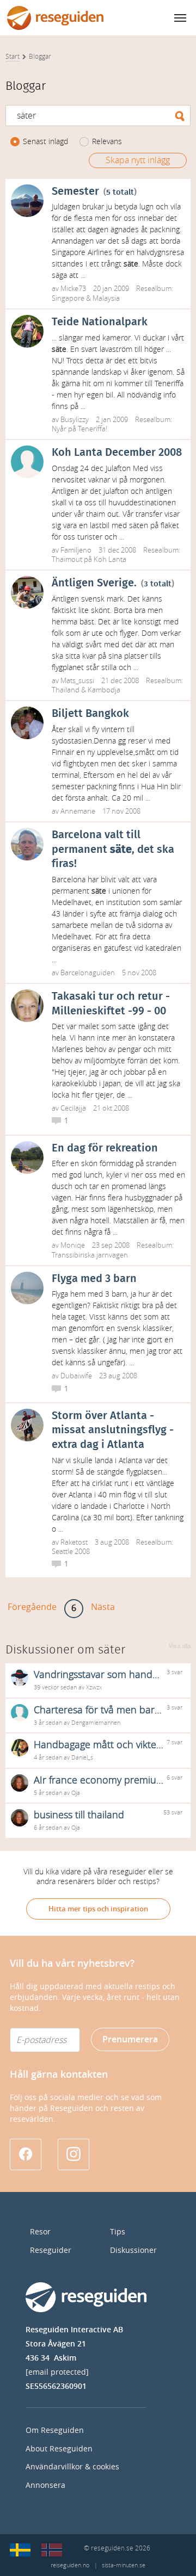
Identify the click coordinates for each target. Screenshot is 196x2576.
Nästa (103, 1607)
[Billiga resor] (20, 2550)
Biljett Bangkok (90, 714)
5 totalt (120, 192)
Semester (75, 191)
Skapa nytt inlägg (138, 160)
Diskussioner (133, 2250)
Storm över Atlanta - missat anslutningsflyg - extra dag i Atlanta (113, 1430)
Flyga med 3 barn (94, 1279)
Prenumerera (130, 2039)
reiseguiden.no (70, 2565)
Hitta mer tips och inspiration (98, 1909)
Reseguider (51, 2250)
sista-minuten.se (124, 2565)
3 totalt (158, 584)
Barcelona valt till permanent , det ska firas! (113, 849)
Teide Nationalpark (100, 322)
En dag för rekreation (105, 1148)
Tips (118, 2232)
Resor (40, 2232)
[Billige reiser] (52, 2550)
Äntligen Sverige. (94, 583)
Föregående (32, 1607)
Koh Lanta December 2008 (117, 453)
